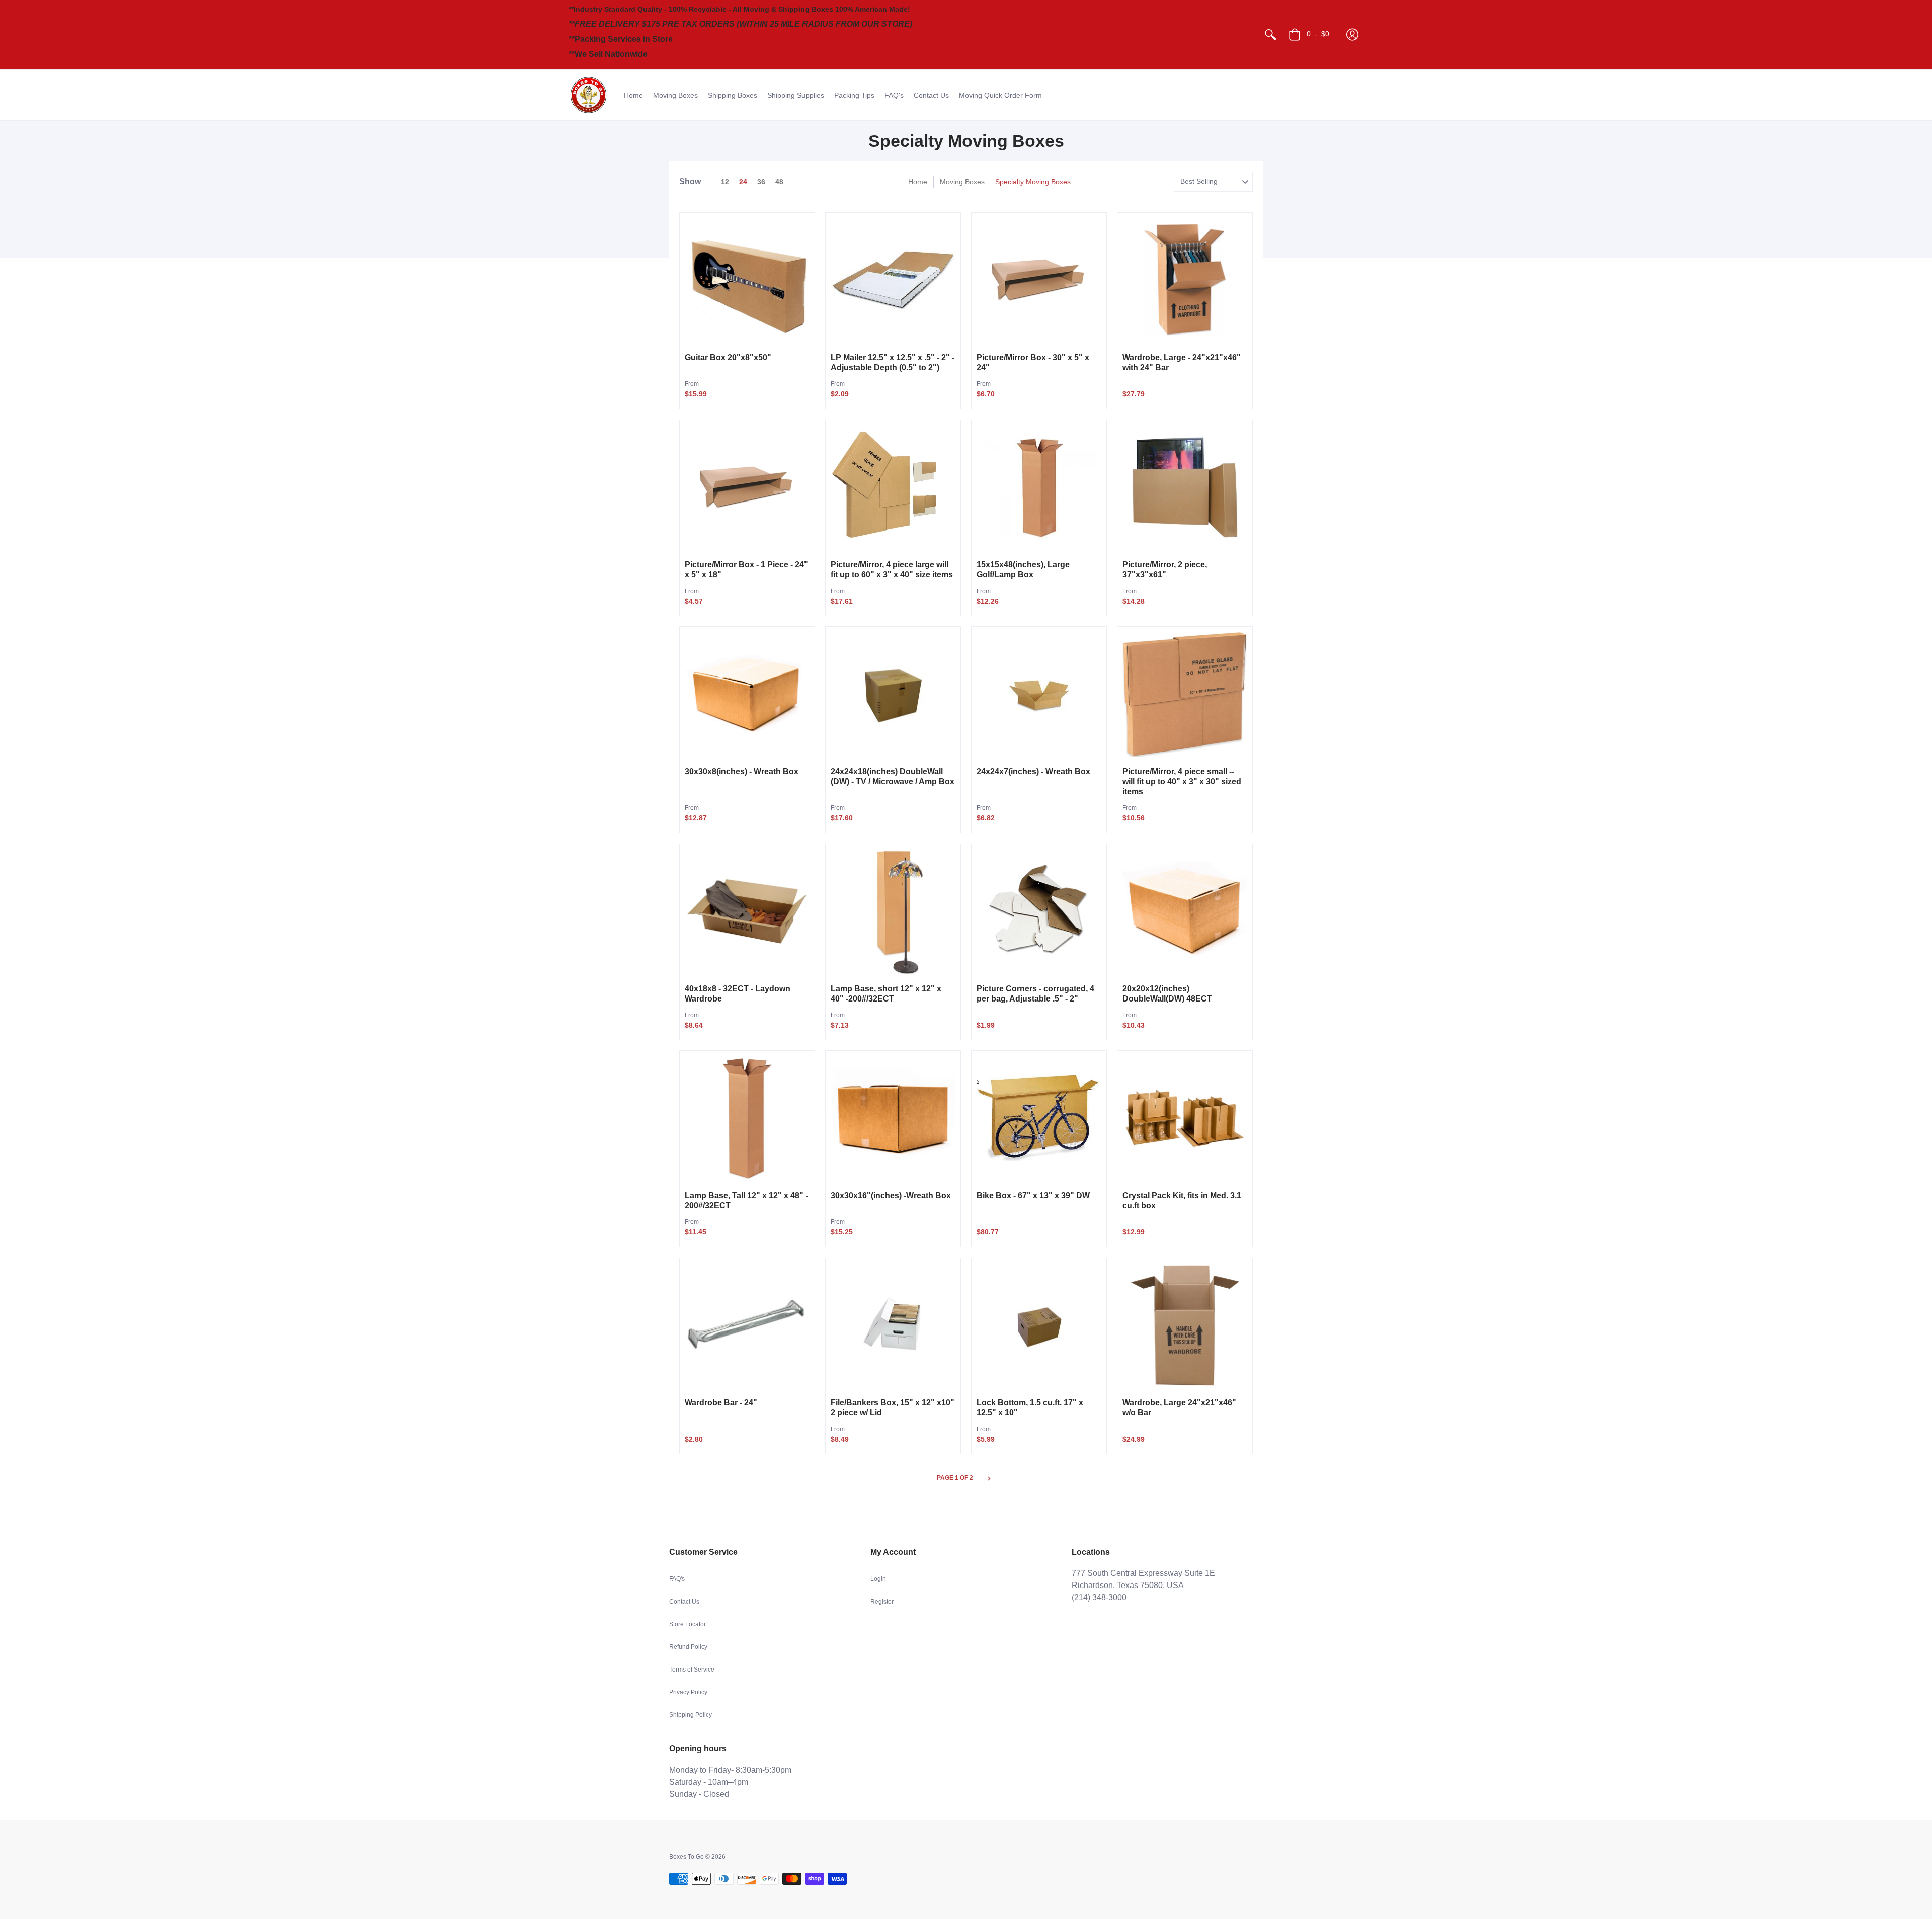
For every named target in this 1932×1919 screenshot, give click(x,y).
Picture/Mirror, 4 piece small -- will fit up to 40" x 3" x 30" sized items (1182, 781)
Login (878, 1579)
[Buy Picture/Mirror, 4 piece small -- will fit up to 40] (1185, 694)
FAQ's (677, 1579)
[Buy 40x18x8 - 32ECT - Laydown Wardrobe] (747, 911)
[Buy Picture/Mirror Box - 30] (1039, 280)
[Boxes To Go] (589, 95)
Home (918, 182)
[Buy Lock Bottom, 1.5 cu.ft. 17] (1039, 1325)
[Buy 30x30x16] (893, 1118)
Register (882, 1602)
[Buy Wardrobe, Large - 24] (1185, 280)
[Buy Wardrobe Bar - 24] (747, 1325)
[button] (1352, 35)
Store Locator (688, 1624)
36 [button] (761, 182)
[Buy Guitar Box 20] (747, 280)
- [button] (1318, 34)
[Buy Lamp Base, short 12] (893, 911)
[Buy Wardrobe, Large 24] (1185, 1325)
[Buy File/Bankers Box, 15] (893, 1325)
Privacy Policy (688, 1692)
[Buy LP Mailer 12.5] (893, 280)
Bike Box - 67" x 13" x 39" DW (1033, 1195)
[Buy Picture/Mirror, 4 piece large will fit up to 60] (893, 487)
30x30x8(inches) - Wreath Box (742, 771)
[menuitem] (1270, 35)
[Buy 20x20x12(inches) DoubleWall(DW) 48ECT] (1185, 911)
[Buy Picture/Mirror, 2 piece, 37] (1185, 487)
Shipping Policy (691, 1715)
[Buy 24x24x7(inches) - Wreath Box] (1039, 694)
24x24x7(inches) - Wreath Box (1033, 771)
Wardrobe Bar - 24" (721, 1403)
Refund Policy (688, 1647)
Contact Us (684, 1602)
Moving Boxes (962, 182)
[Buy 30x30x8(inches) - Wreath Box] (747, 694)
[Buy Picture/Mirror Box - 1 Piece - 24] (747, 487)
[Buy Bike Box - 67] (1039, 1118)
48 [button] (779, 182)
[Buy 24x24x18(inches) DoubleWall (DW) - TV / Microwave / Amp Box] (893, 694)
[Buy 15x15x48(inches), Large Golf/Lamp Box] (1039, 487)
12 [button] (725, 182)
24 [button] (743, 182)
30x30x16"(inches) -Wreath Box (891, 1195)
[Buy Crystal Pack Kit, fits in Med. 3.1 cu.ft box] (1185, 1118)
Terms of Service (692, 1670)
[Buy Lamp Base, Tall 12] (747, 1118)
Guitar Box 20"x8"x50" (728, 357)
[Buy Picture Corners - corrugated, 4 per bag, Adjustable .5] (1039, 911)
